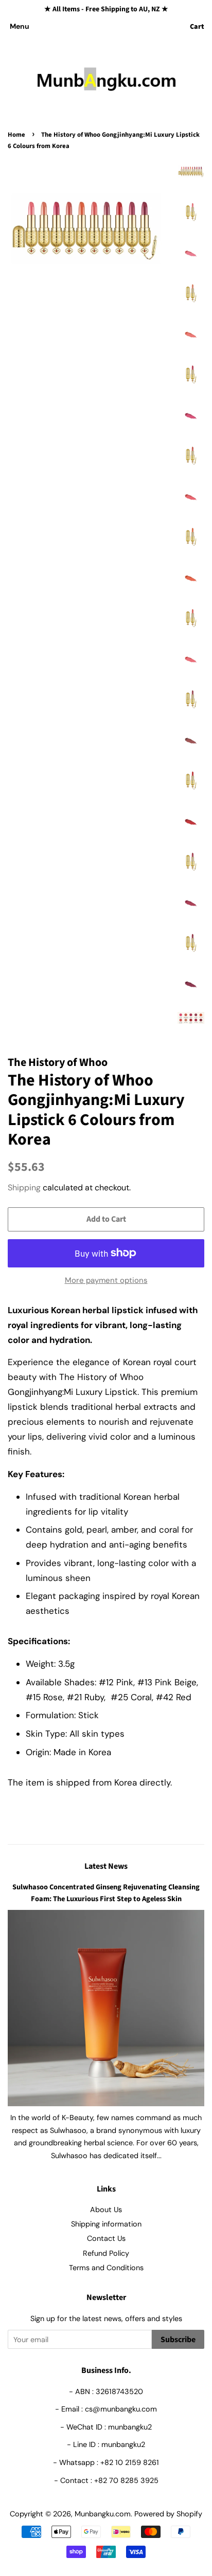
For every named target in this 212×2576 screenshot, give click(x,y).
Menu (20, 26)
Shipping (24, 1188)
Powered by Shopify (168, 2514)
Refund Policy (106, 2253)
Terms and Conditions (106, 2268)
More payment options (106, 1280)
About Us (106, 2210)
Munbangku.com (103, 2514)
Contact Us (106, 2238)
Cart (197, 27)
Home (16, 135)
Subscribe (178, 2340)
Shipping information (106, 2224)
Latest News (106, 1866)
